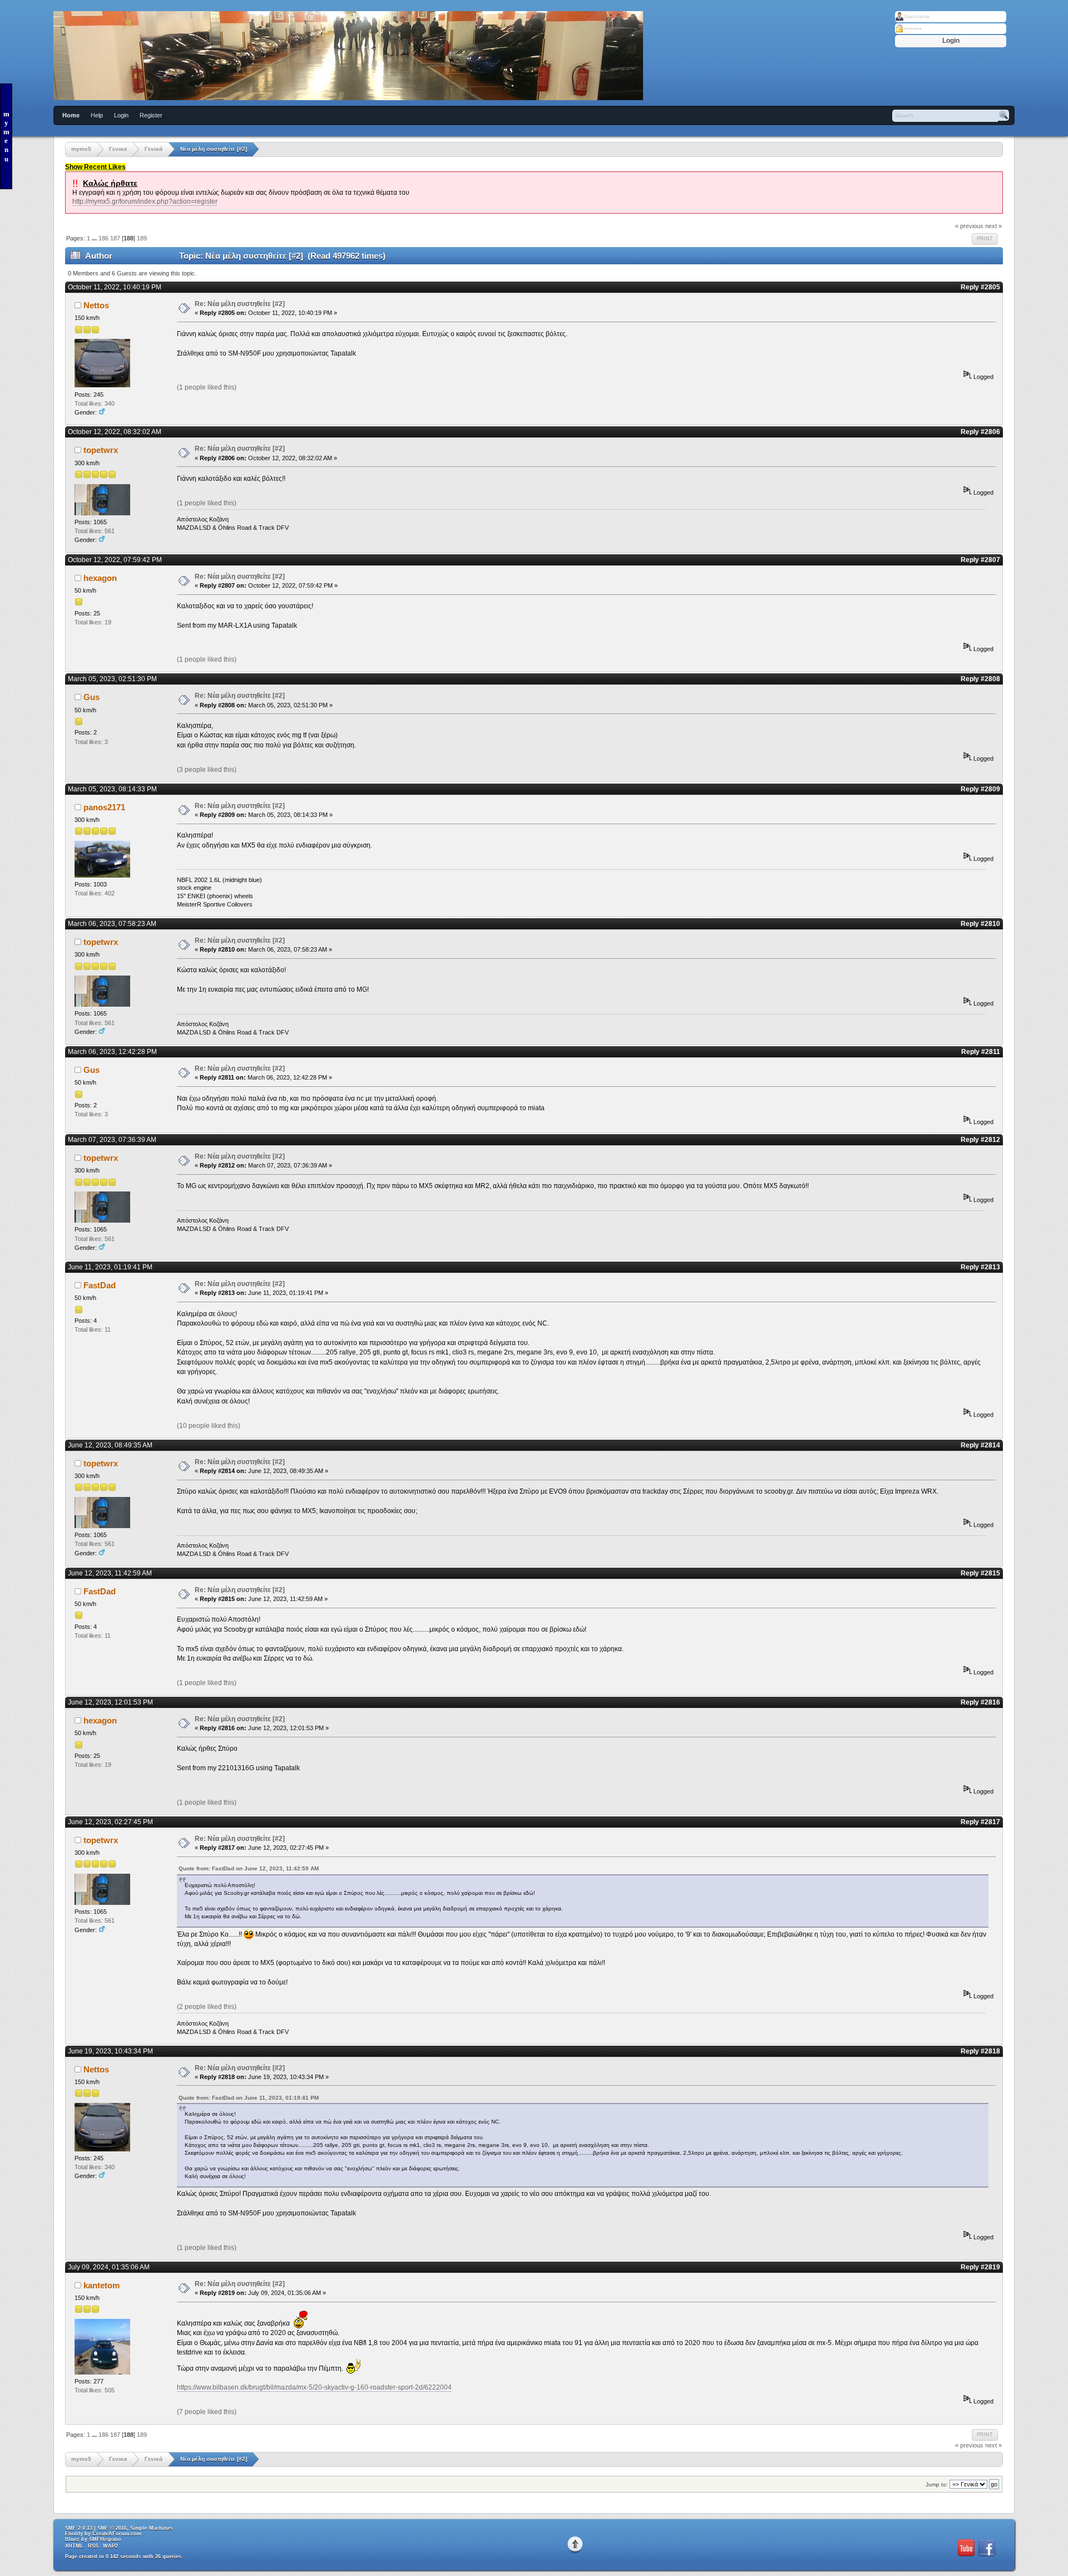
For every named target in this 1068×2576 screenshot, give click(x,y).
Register (151, 115)
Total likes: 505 (95, 2390)
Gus (92, 697)
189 (142, 238)
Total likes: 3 (91, 742)
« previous (969, 226)
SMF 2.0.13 (79, 2528)
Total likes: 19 (93, 622)
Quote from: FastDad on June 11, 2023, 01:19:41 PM (249, 2098)
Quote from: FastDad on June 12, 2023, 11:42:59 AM (249, 1868)
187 (115, 238)
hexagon (100, 578)
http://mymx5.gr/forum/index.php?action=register (145, 201)
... (95, 238)
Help (97, 115)
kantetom (102, 2285)
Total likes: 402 (95, 893)
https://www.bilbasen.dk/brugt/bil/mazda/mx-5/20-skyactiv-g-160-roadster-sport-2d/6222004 (314, 2387)
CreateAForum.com (117, 2534)
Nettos (96, 305)
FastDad (100, 1285)
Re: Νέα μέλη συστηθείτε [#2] (240, 304)
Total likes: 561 (95, 531)
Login (121, 115)
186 (103, 238)
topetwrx (101, 450)
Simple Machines (152, 2528)
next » (993, 226)
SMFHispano (105, 2539)
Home (71, 115)
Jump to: (937, 2484)
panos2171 (104, 807)
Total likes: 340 (95, 403)
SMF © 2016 (112, 2528)
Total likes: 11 (93, 1329)
